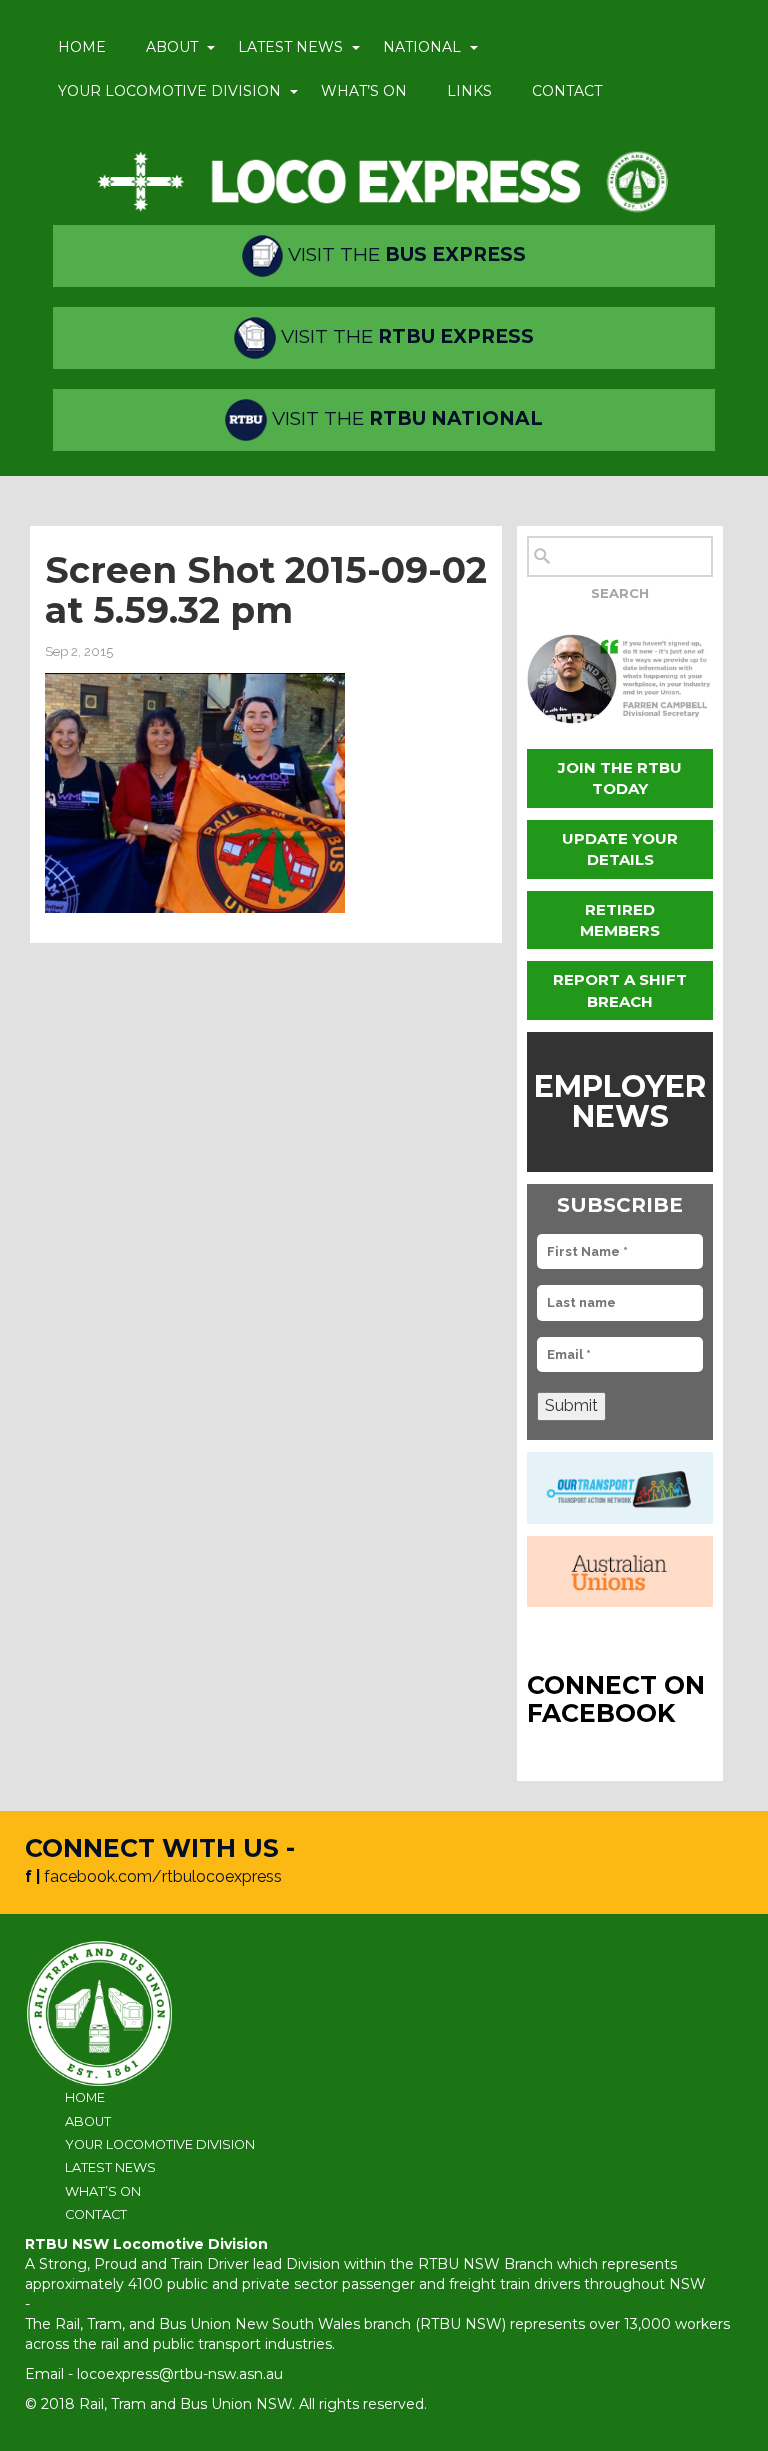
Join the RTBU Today (620, 778)
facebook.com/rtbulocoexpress (163, 1876)
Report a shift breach (620, 990)
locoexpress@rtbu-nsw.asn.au (180, 2374)
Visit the (404, 254)
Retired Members (620, 920)
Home (82, 47)
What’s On (364, 91)
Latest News (290, 47)
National (422, 47)
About (172, 47)
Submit (571, 1405)
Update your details (620, 849)
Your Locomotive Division (169, 91)
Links (469, 91)
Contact (567, 91)
